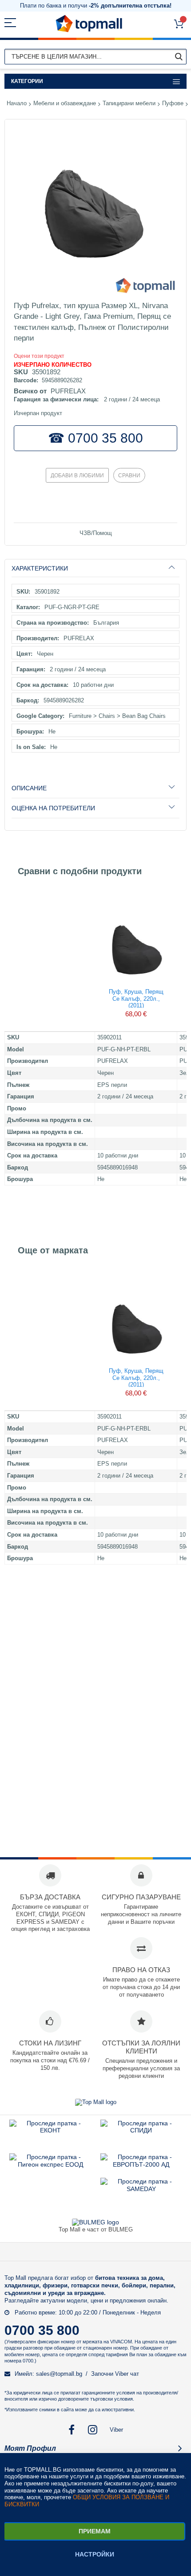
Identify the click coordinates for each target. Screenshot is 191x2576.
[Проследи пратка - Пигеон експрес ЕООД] (50, 2164)
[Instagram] (94, 2430)
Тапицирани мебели (129, 103)
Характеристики (40, 568)
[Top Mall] (89, 24)
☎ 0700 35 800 (95, 438)
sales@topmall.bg (59, 2374)
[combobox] (95, 57)
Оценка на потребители (53, 808)
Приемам (95, 2531)
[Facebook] (72, 2430)
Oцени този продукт (39, 356)
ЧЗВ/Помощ (96, 533)
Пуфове (173, 103)
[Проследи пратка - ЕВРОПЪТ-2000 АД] (141, 2164)
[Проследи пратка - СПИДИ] (141, 2130)
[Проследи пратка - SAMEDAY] (141, 2189)
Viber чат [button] (127, 2374)
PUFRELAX (68, 391)
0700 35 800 (42, 2330)
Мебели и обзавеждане (65, 103)
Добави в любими (77, 476)
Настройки (95, 2554)
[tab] (95, 568)
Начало (17, 103)
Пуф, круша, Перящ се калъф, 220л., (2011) (136, 998)
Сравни (129, 476)
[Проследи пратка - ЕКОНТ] (50, 2130)
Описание (29, 788)
